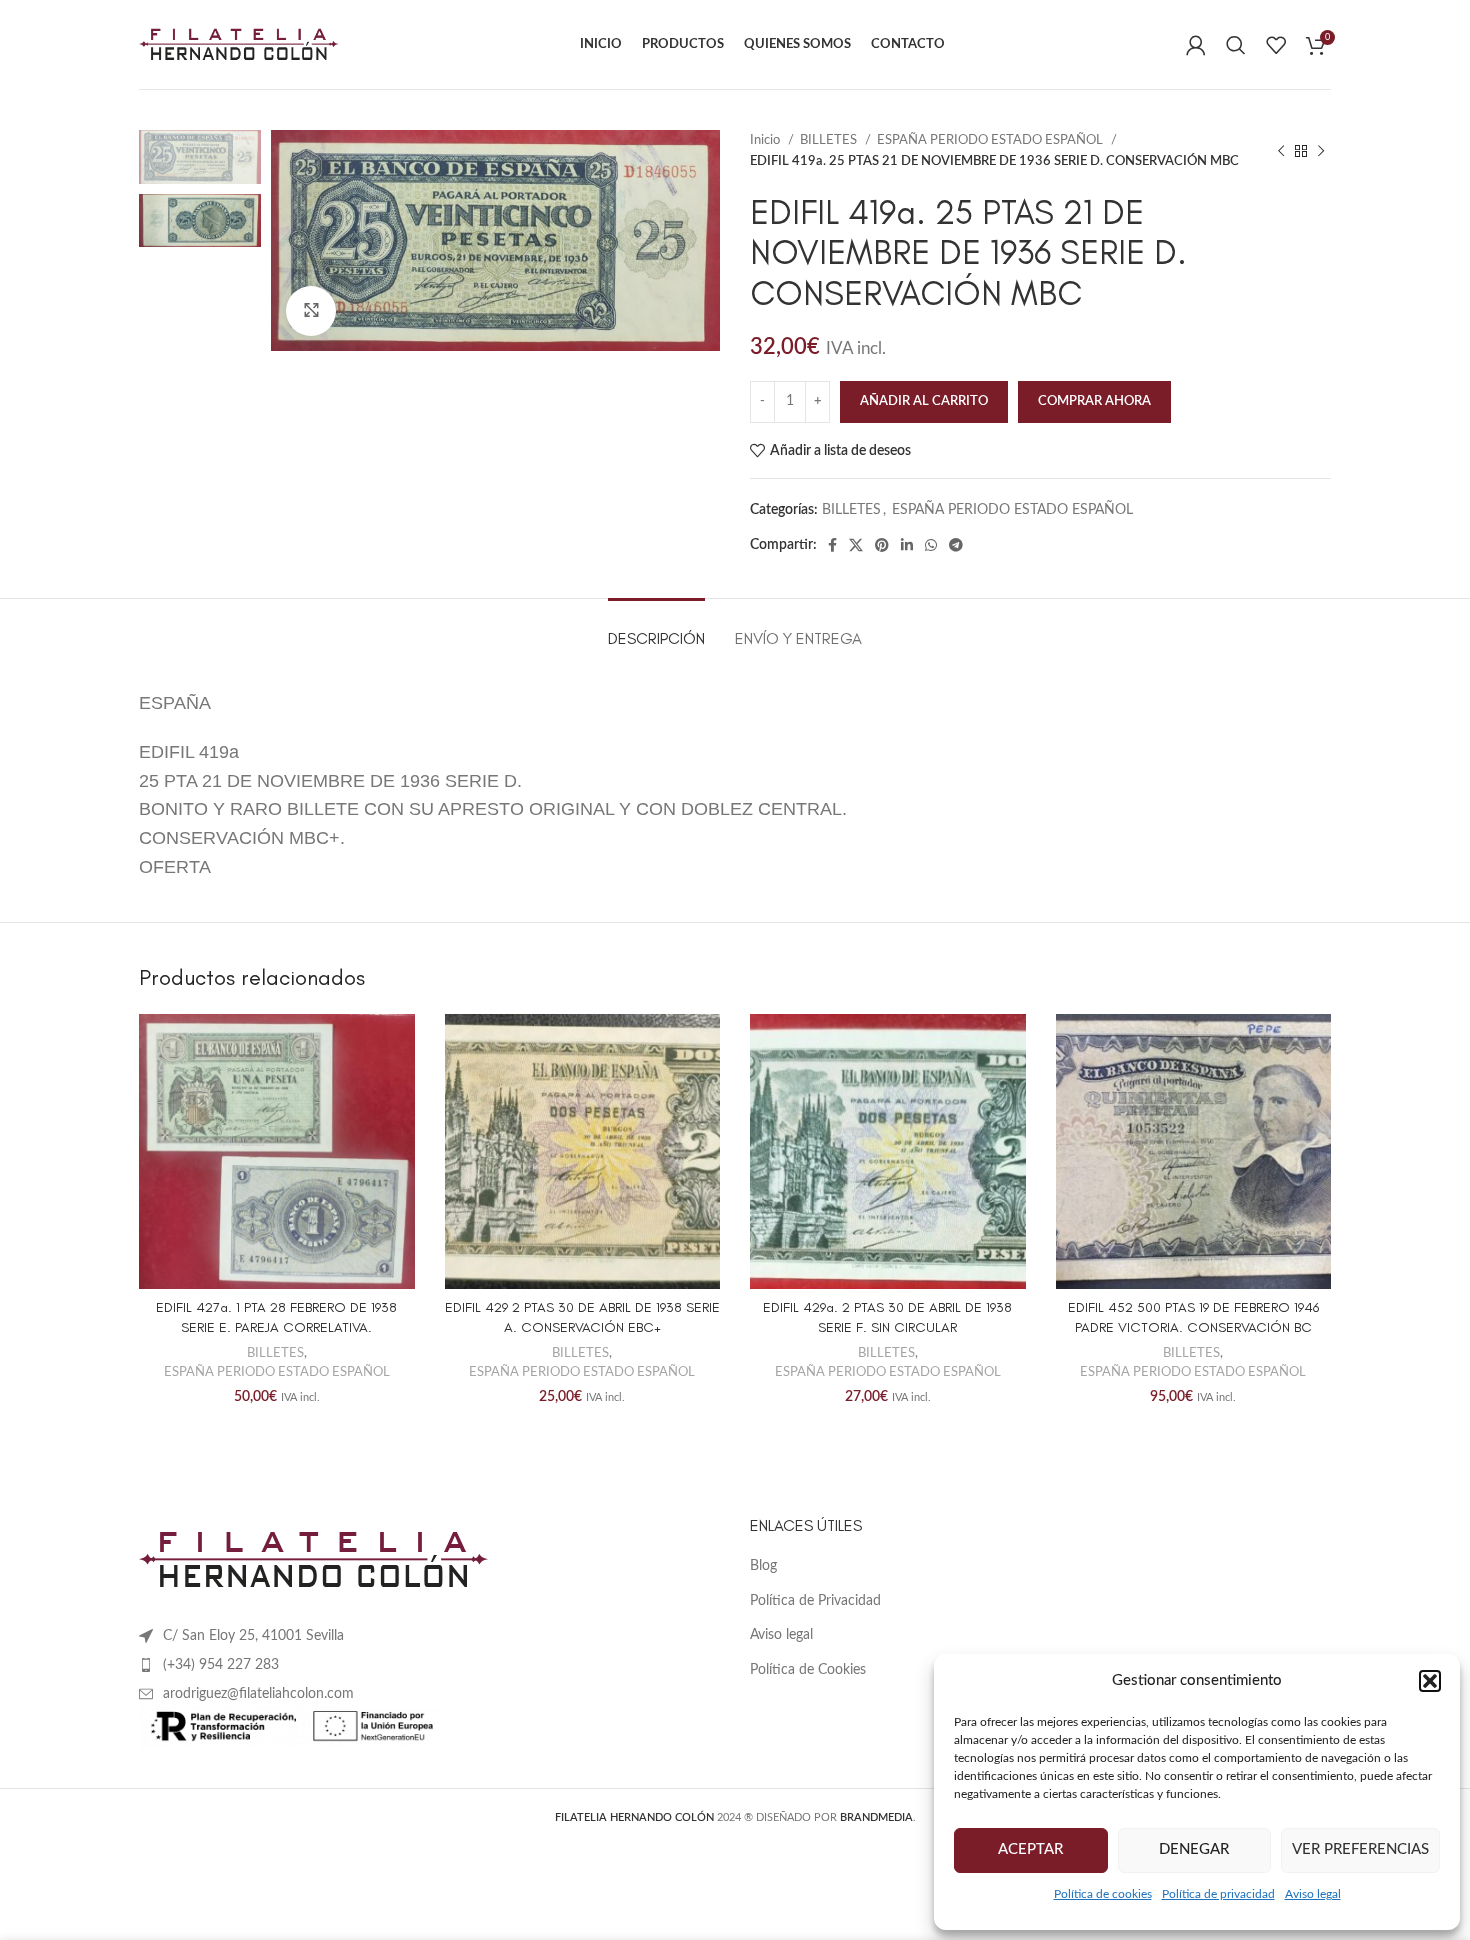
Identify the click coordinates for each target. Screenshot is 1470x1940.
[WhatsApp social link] (931, 545)
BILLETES (830, 140)
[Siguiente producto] (1321, 151)
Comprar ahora (1094, 401)
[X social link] (856, 545)
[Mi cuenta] (1196, 45)
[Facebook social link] (832, 545)
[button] (1430, 1681)
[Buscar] (1236, 45)
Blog (763, 1566)
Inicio (766, 140)
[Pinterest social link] (882, 545)
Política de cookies (1103, 1894)
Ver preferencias (1360, 1849)
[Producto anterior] (1281, 151)
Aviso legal (1313, 1894)
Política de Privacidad (815, 1601)
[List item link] (429, 1665)
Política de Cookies (808, 1670)
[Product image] (277, 1152)
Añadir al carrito (924, 401)
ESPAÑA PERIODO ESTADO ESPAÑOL (991, 140)
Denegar (1194, 1849)
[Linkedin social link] (907, 545)
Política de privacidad (1218, 1894)
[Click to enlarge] (311, 311)
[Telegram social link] (956, 545)
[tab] (656, 628)
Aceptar (1030, 1849)
